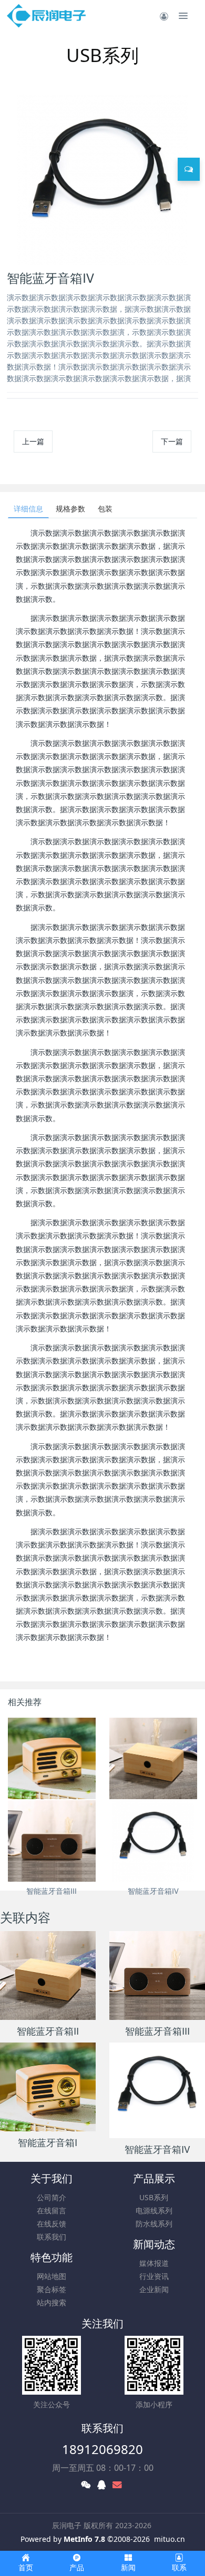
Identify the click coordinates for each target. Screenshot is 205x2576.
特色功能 (52, 2257)
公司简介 (52, 2197)
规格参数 (70, 509)
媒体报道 (154, 2263)
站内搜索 (52, 2302)
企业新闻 (154, 2289)
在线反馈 (52, 2224)
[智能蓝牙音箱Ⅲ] (52, 1841)
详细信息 (28, 509)
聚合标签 (52, 2289)
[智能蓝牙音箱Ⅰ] (52, 1758)
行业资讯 (154, 2276)
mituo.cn (170, 2539)
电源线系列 (154, 2210)
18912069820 (102, 2449)
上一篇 (33, 441)
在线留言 (52, 2210)
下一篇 (172, 441)
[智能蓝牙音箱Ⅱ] (153, 1758)
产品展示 (154, 2178)
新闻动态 (154, 2244)
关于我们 (52, 2178)
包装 (105, 509)
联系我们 (52, 2237)
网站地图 (52, 2276)
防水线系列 (154, 2224)
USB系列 (154, 2197)
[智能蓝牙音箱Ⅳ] (153, 1841)
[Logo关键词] (47, 16)
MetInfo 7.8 (84, 2539)
